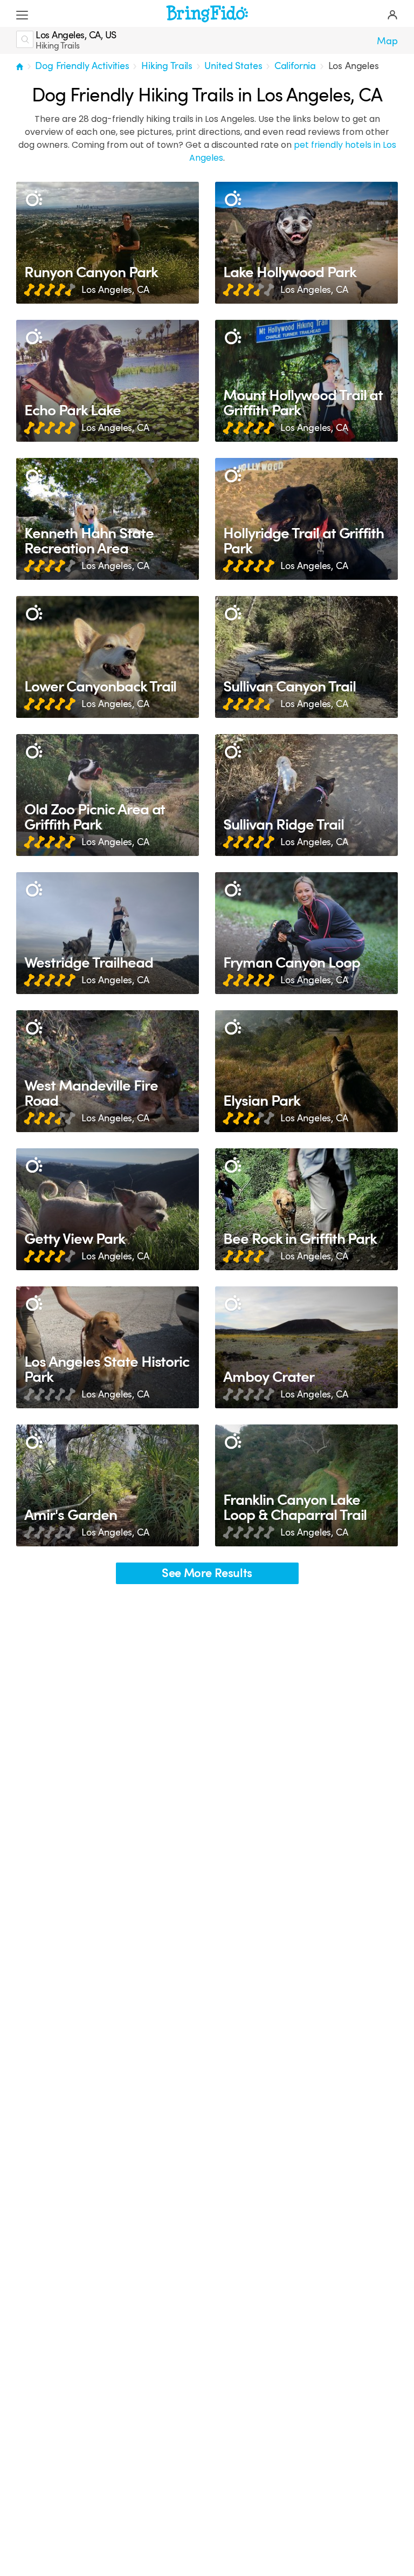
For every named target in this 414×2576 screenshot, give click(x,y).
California (295, 66)
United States (233, 66)
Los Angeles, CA (115, 290)
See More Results (207, 1573)
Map (387, 41)
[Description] (34, 199)
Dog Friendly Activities (82, 66)
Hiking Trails (167, 66)
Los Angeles (354, 66)
